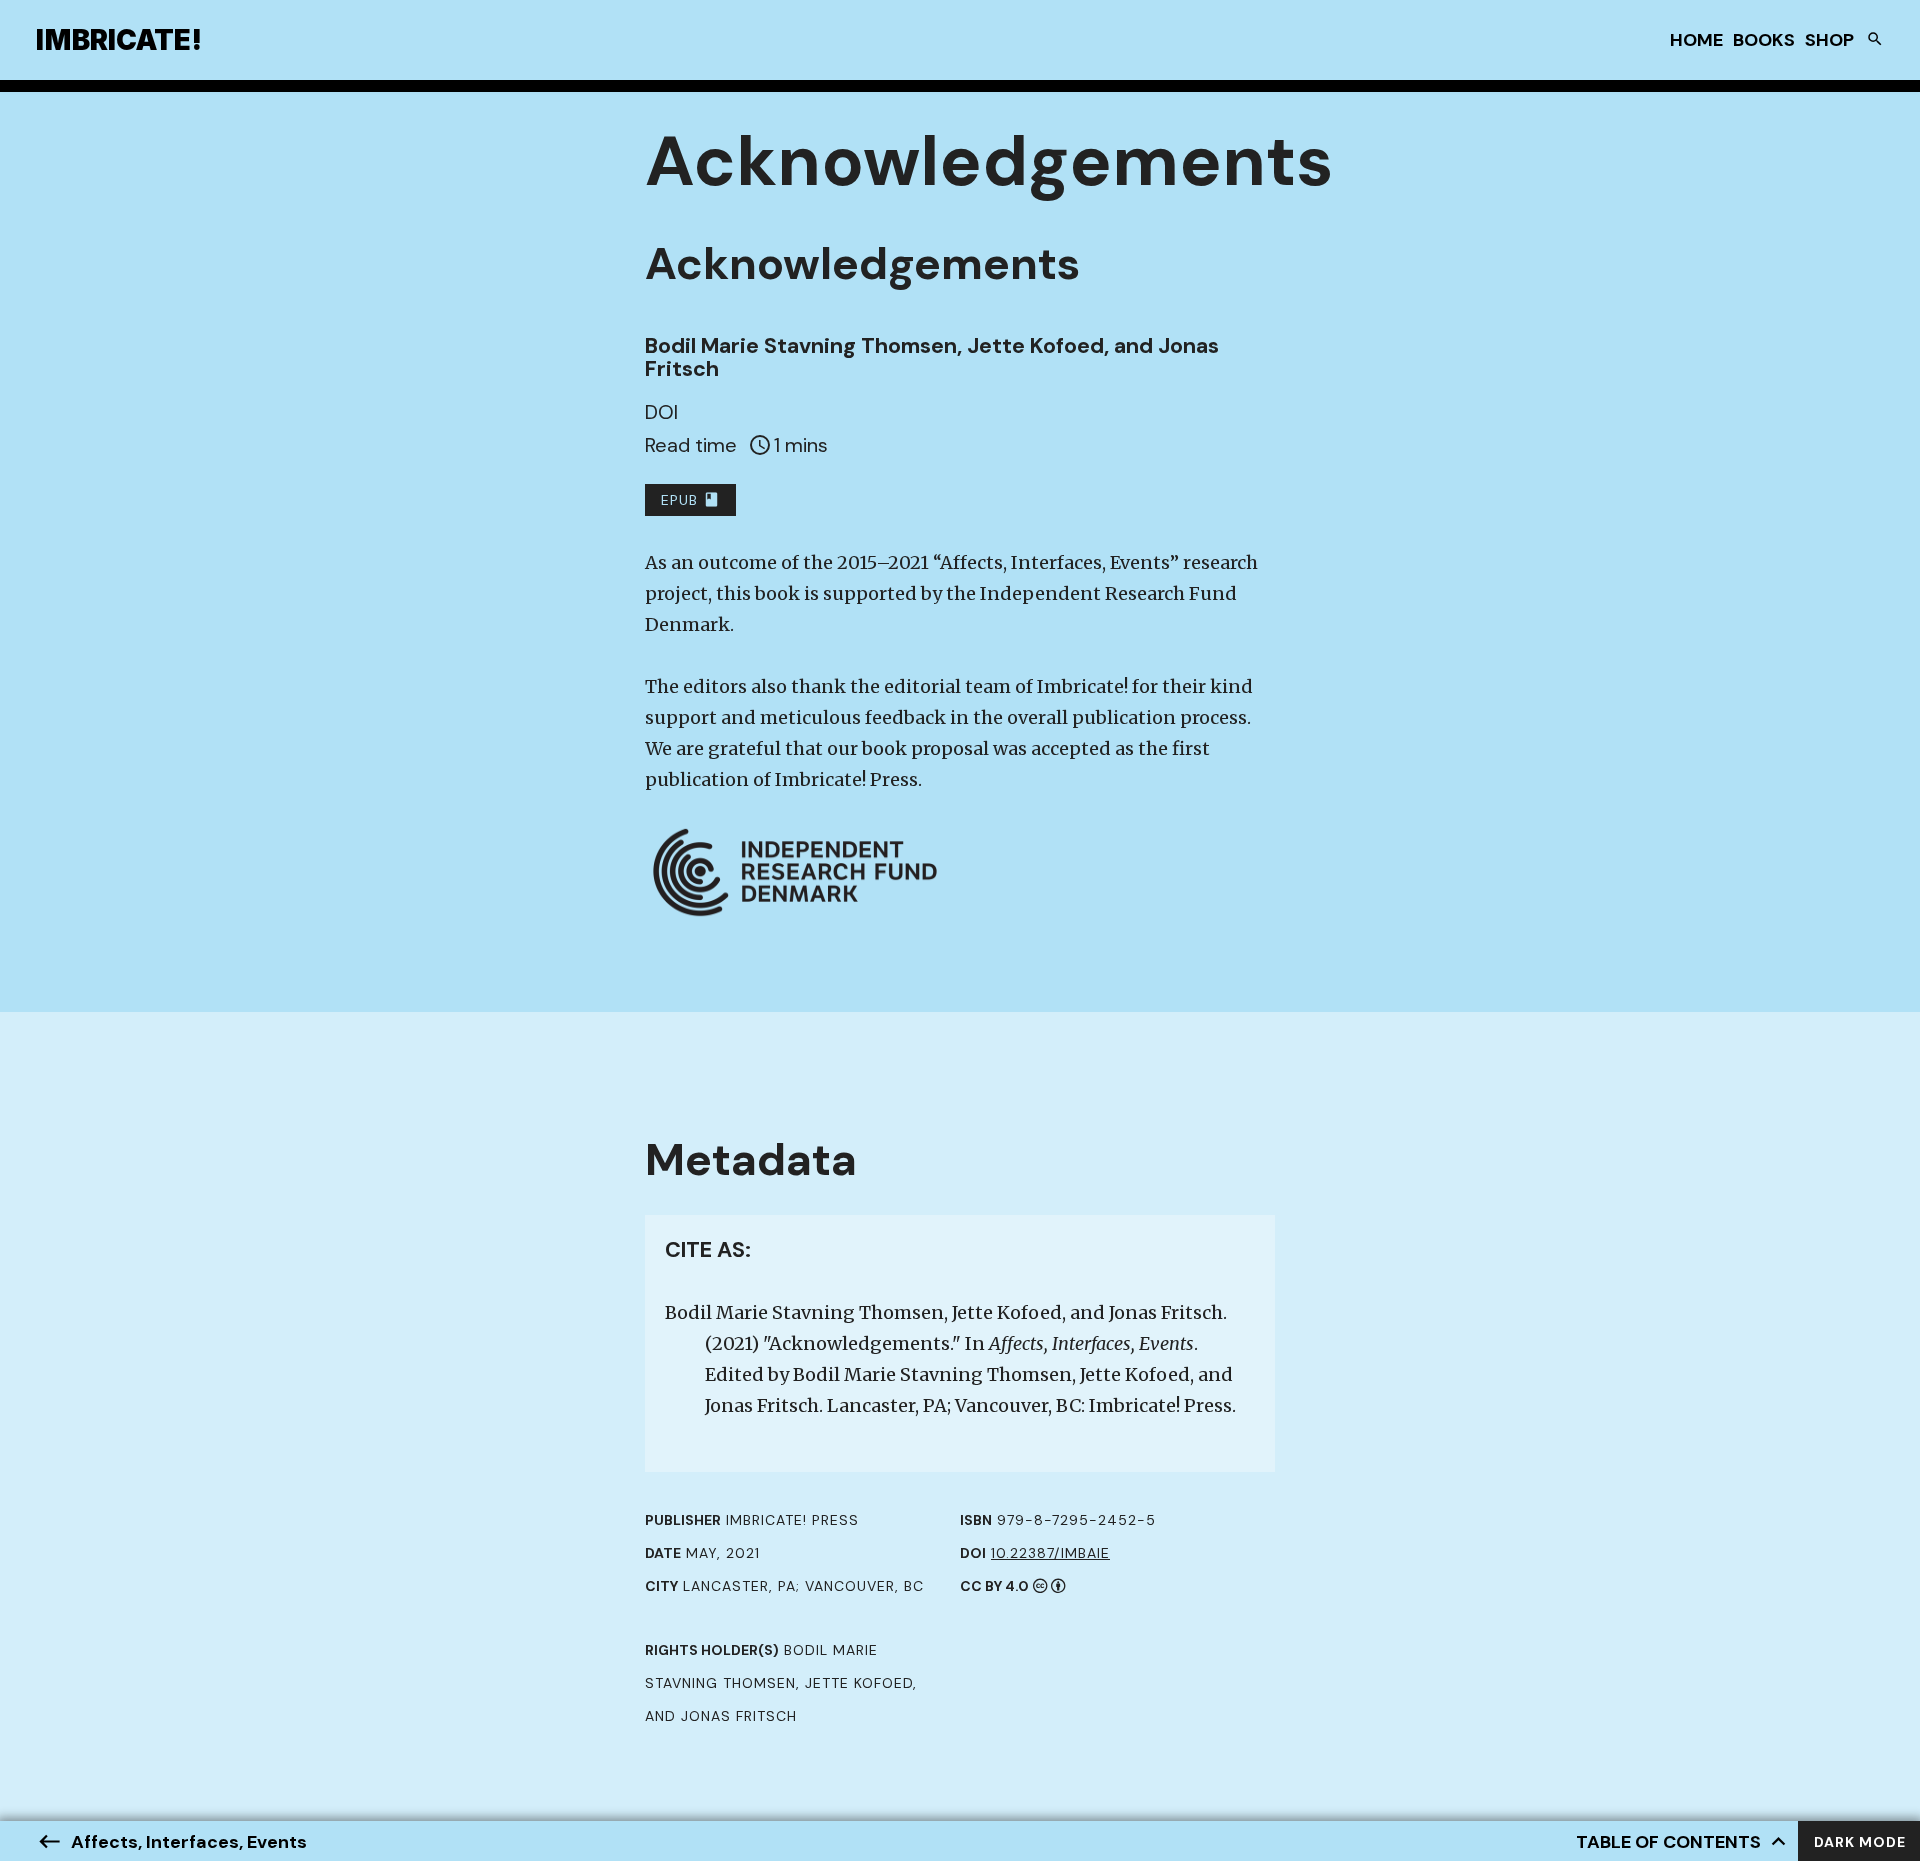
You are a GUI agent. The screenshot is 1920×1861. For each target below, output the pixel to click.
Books (1764, 40)
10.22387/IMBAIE (1050, 1553)
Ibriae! (119, 40)
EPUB (690, 500)
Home (1696, 40)
